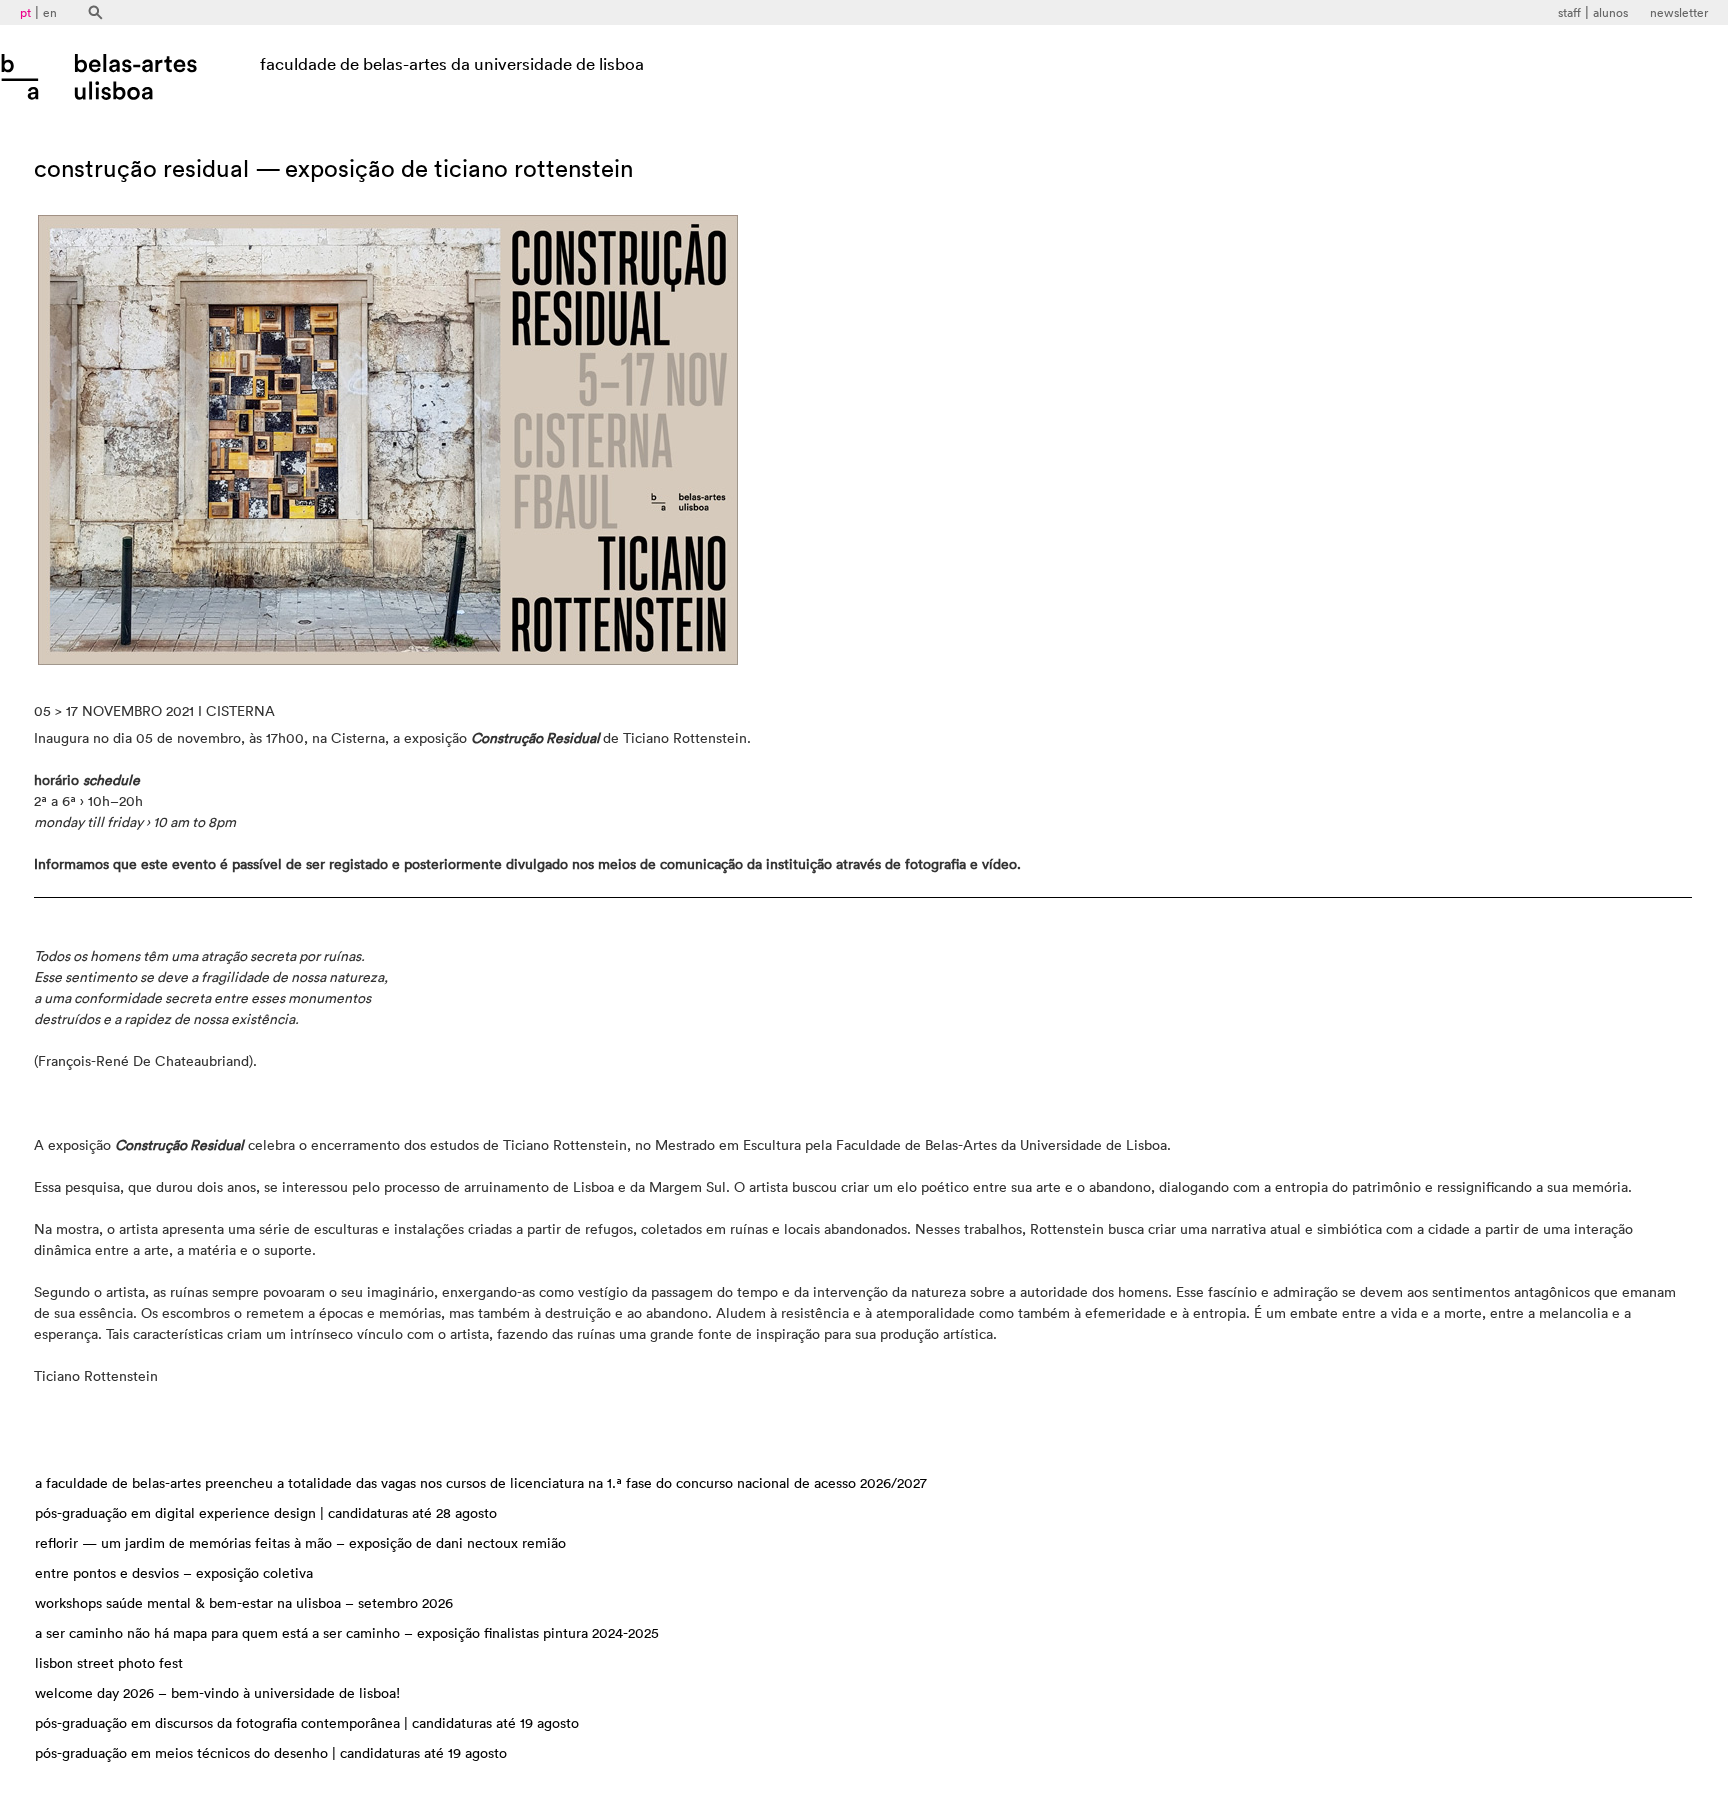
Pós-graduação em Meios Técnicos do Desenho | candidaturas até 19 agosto (271, 1754)
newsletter (1679, 13)
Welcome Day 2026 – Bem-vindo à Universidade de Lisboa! (217, 1694)
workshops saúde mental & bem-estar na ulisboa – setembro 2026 (244, 1604)
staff (1569, 13)
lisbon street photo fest (109, 1664)
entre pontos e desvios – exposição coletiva (174, 1574)
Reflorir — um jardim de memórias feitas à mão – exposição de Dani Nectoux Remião (300, 1544)
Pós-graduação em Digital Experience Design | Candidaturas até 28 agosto (266, 1514)
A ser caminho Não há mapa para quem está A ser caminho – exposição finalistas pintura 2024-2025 (347, 1634)
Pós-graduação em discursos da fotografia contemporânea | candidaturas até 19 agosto (307, 1724)
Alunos (1610, 13)
